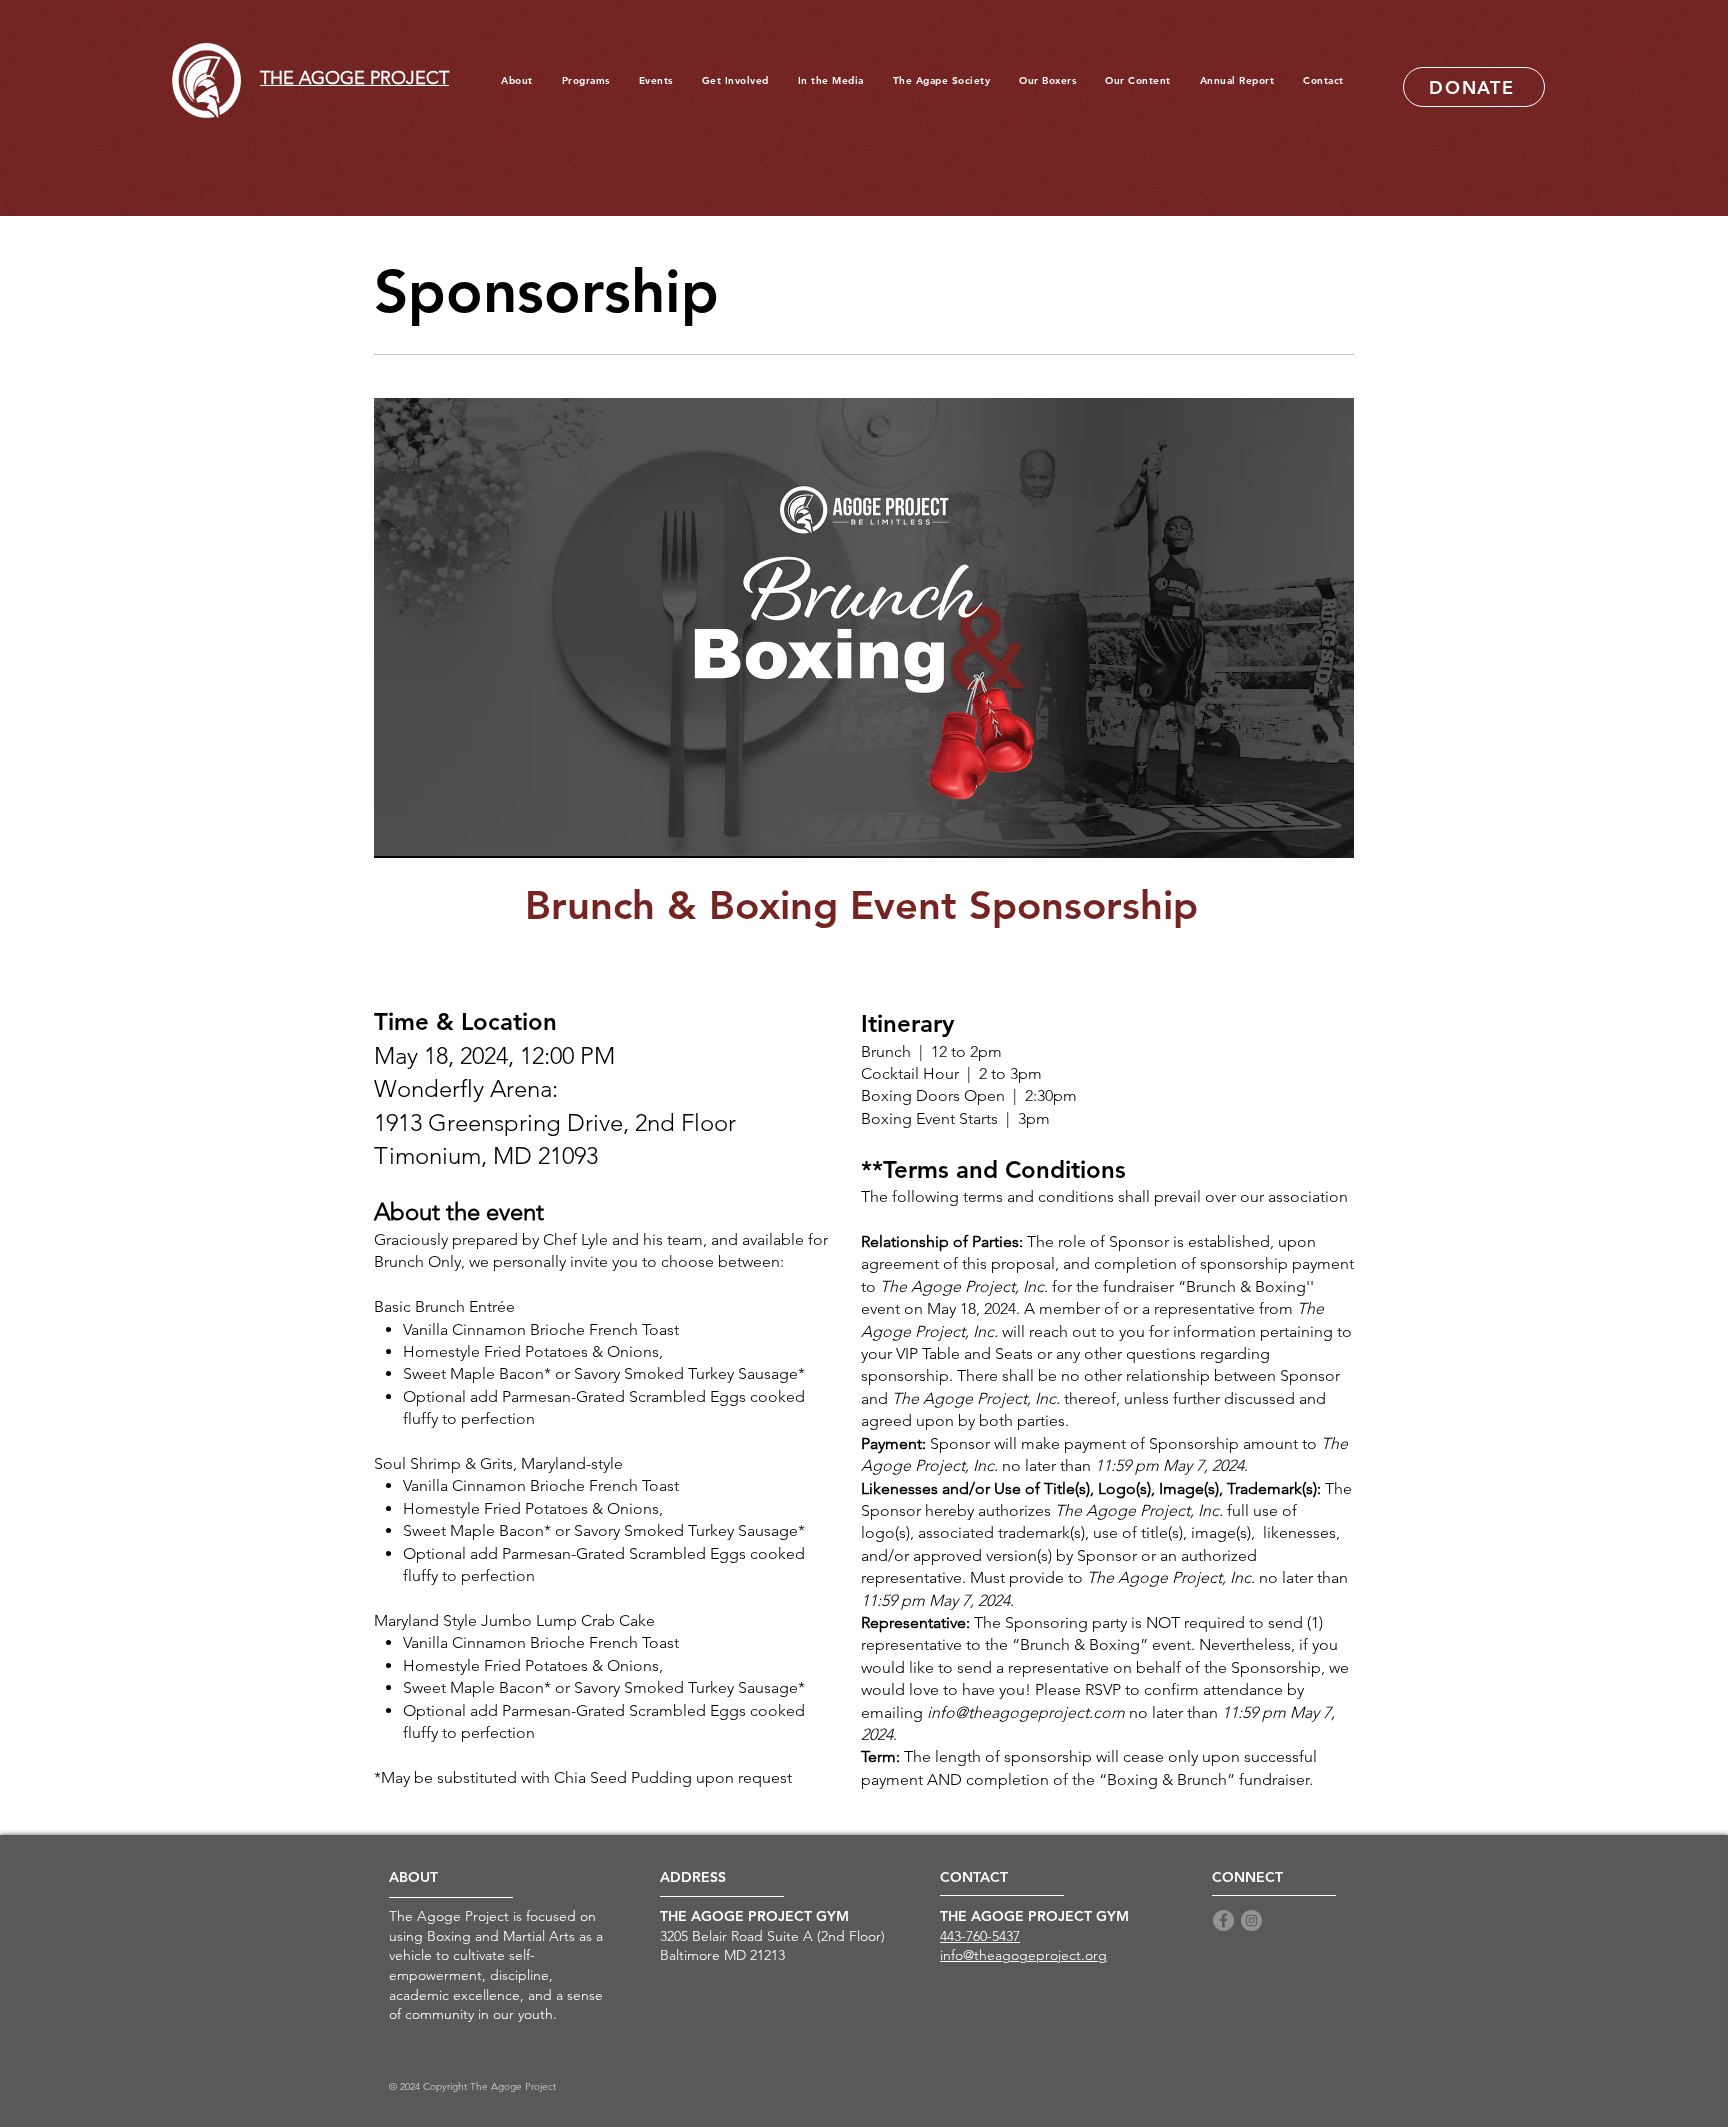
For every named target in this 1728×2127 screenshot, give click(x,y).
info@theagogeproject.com (1026, 1712)
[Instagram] (1251, 1920)
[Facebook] (1223, 1920)
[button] (1048, 81)
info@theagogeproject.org (1023, 1955)
